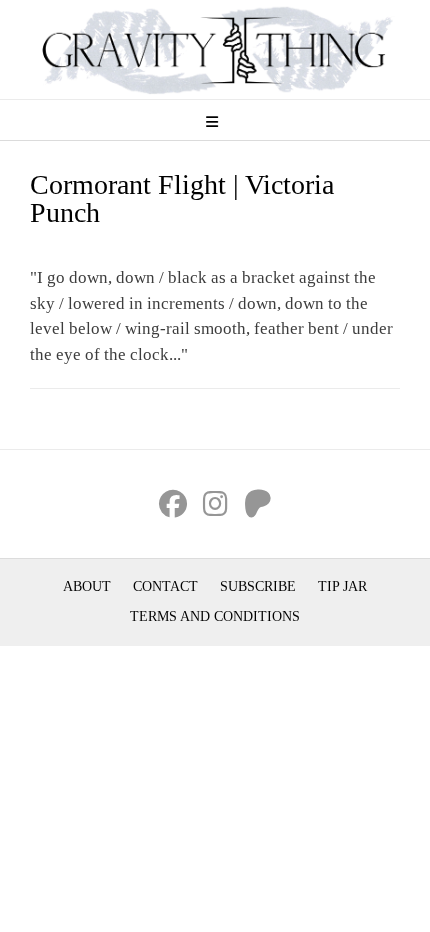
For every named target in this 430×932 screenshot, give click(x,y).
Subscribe (258, 586)
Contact (165, 586)
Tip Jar (342, 586)
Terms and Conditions (215, 616)
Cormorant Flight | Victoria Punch (182, 198)
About (87, 586)
